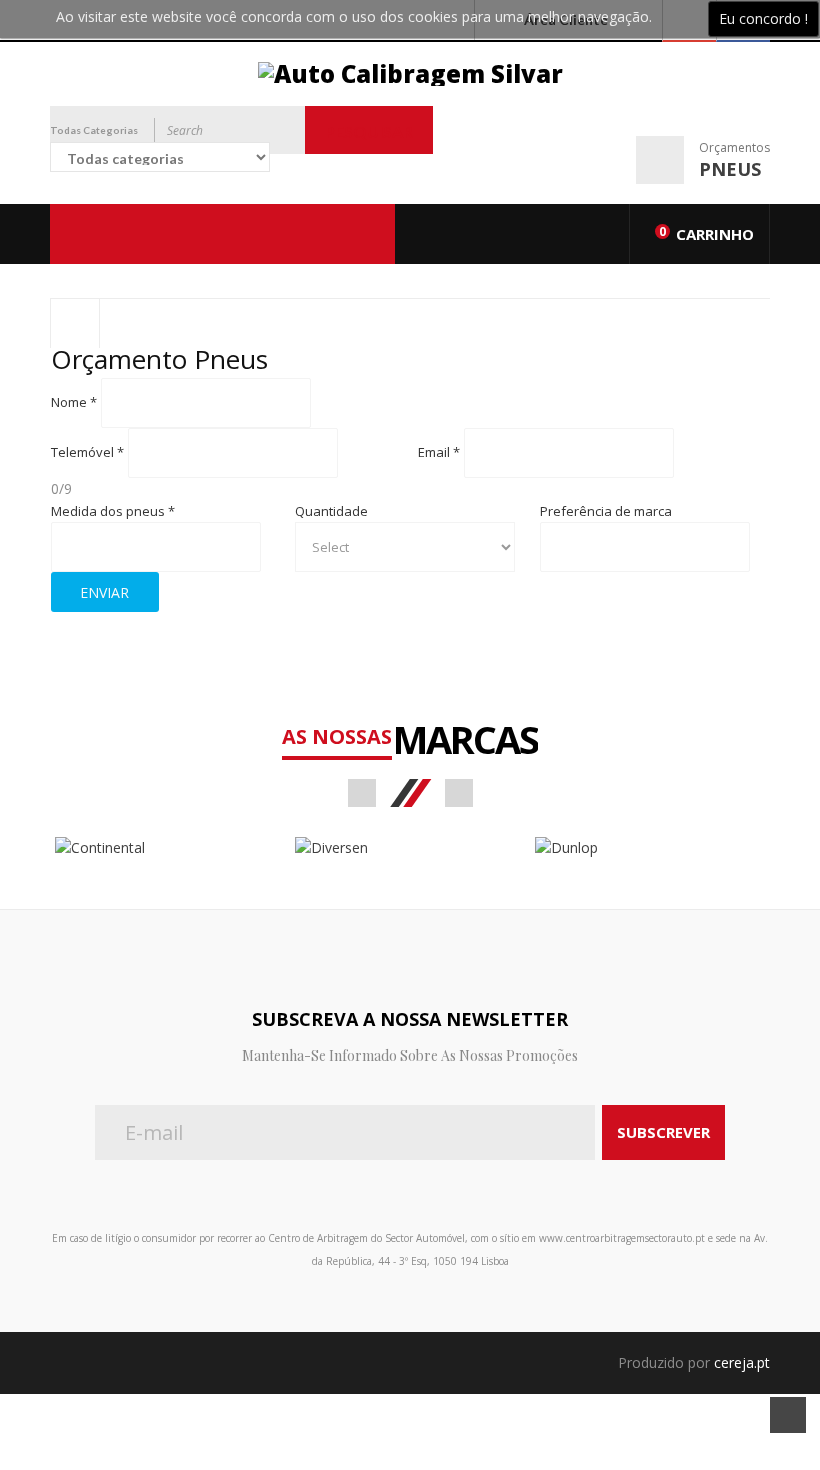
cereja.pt (742, 1362)
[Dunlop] (650, 848)
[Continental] (170, 848)
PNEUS (730, 169)
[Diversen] (410, 848)
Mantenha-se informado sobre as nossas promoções (410, 1055)
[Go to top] (788, 1415)
